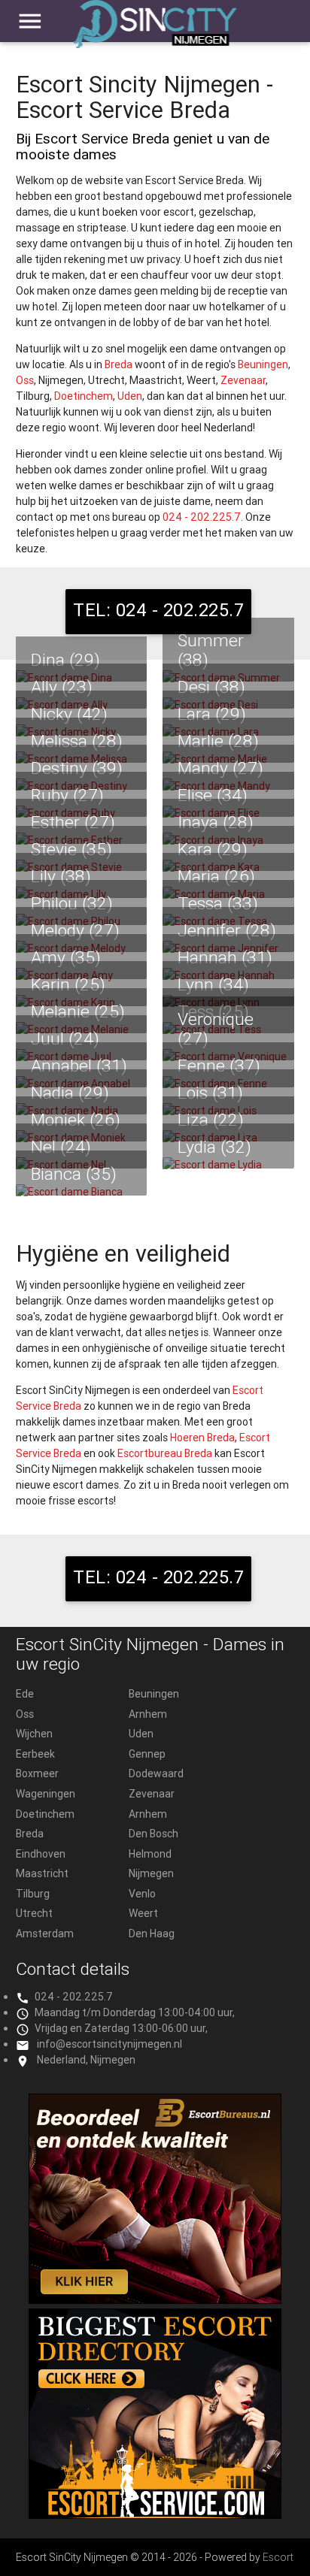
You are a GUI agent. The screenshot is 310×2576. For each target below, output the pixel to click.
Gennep (147, 1754)
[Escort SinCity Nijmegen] (155, 31)
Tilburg (33, 1894)
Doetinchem (84, 396)
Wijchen (34, 1734)
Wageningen (46, 1794)
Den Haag (152, 1934)
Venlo (142, 1894)
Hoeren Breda (202, 1438)
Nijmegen (151, 1873)
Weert (143, 1913)
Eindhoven (41, 1854)
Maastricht (42, 1873)
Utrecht (34, 1913)
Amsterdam (45, 1934)
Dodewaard (156, 1773)
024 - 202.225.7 (202, 517)
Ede (25, 1694)
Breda (119, 364)
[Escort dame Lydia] (228, 1165)
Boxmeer (37, 1773)
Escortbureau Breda (165, 1453)
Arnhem (148, 1714)
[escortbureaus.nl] (155, 2300)
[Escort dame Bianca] (82, 1192)
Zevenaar (243, 380)
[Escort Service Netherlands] (155, 2515)
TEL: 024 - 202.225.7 (158, 610)
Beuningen (263, 364)
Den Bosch (153, 1834)
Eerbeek (35, 1754)
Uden (130, 396)
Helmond (150, 1854)
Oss (25, 380)
